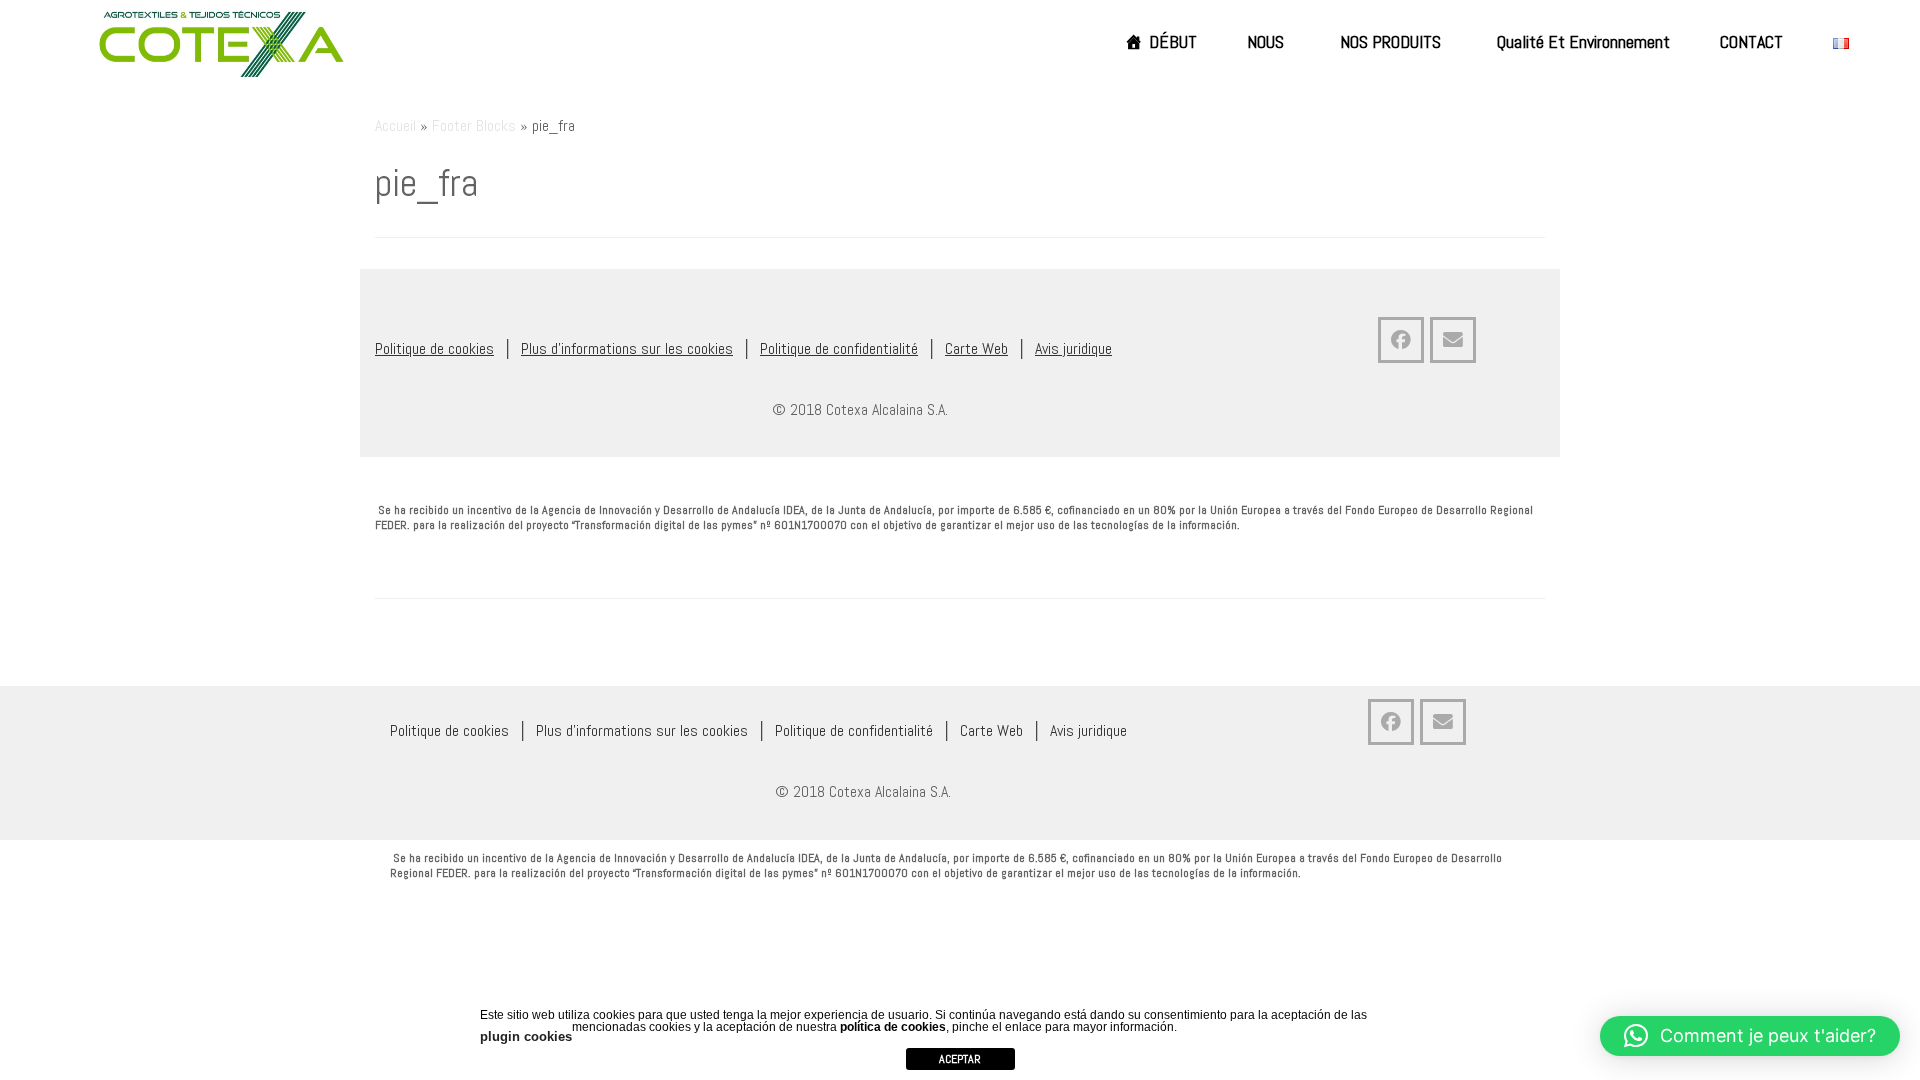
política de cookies (893, 1027)
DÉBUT (1173, 41)
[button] (1750, 1036)
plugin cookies (526, 1036)
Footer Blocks (474, 125)
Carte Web (976, 348)
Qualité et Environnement (1583, 41)
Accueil (395, 125)
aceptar (960, 1059)
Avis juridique (1073, 348)
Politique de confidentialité (839, 348)
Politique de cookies (434, 348)
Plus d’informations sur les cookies (627, 348)
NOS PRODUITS (1390, 41)
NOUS (1265, 41)
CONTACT (1751, 41)
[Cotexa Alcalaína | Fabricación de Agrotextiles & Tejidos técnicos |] (221, 44)
